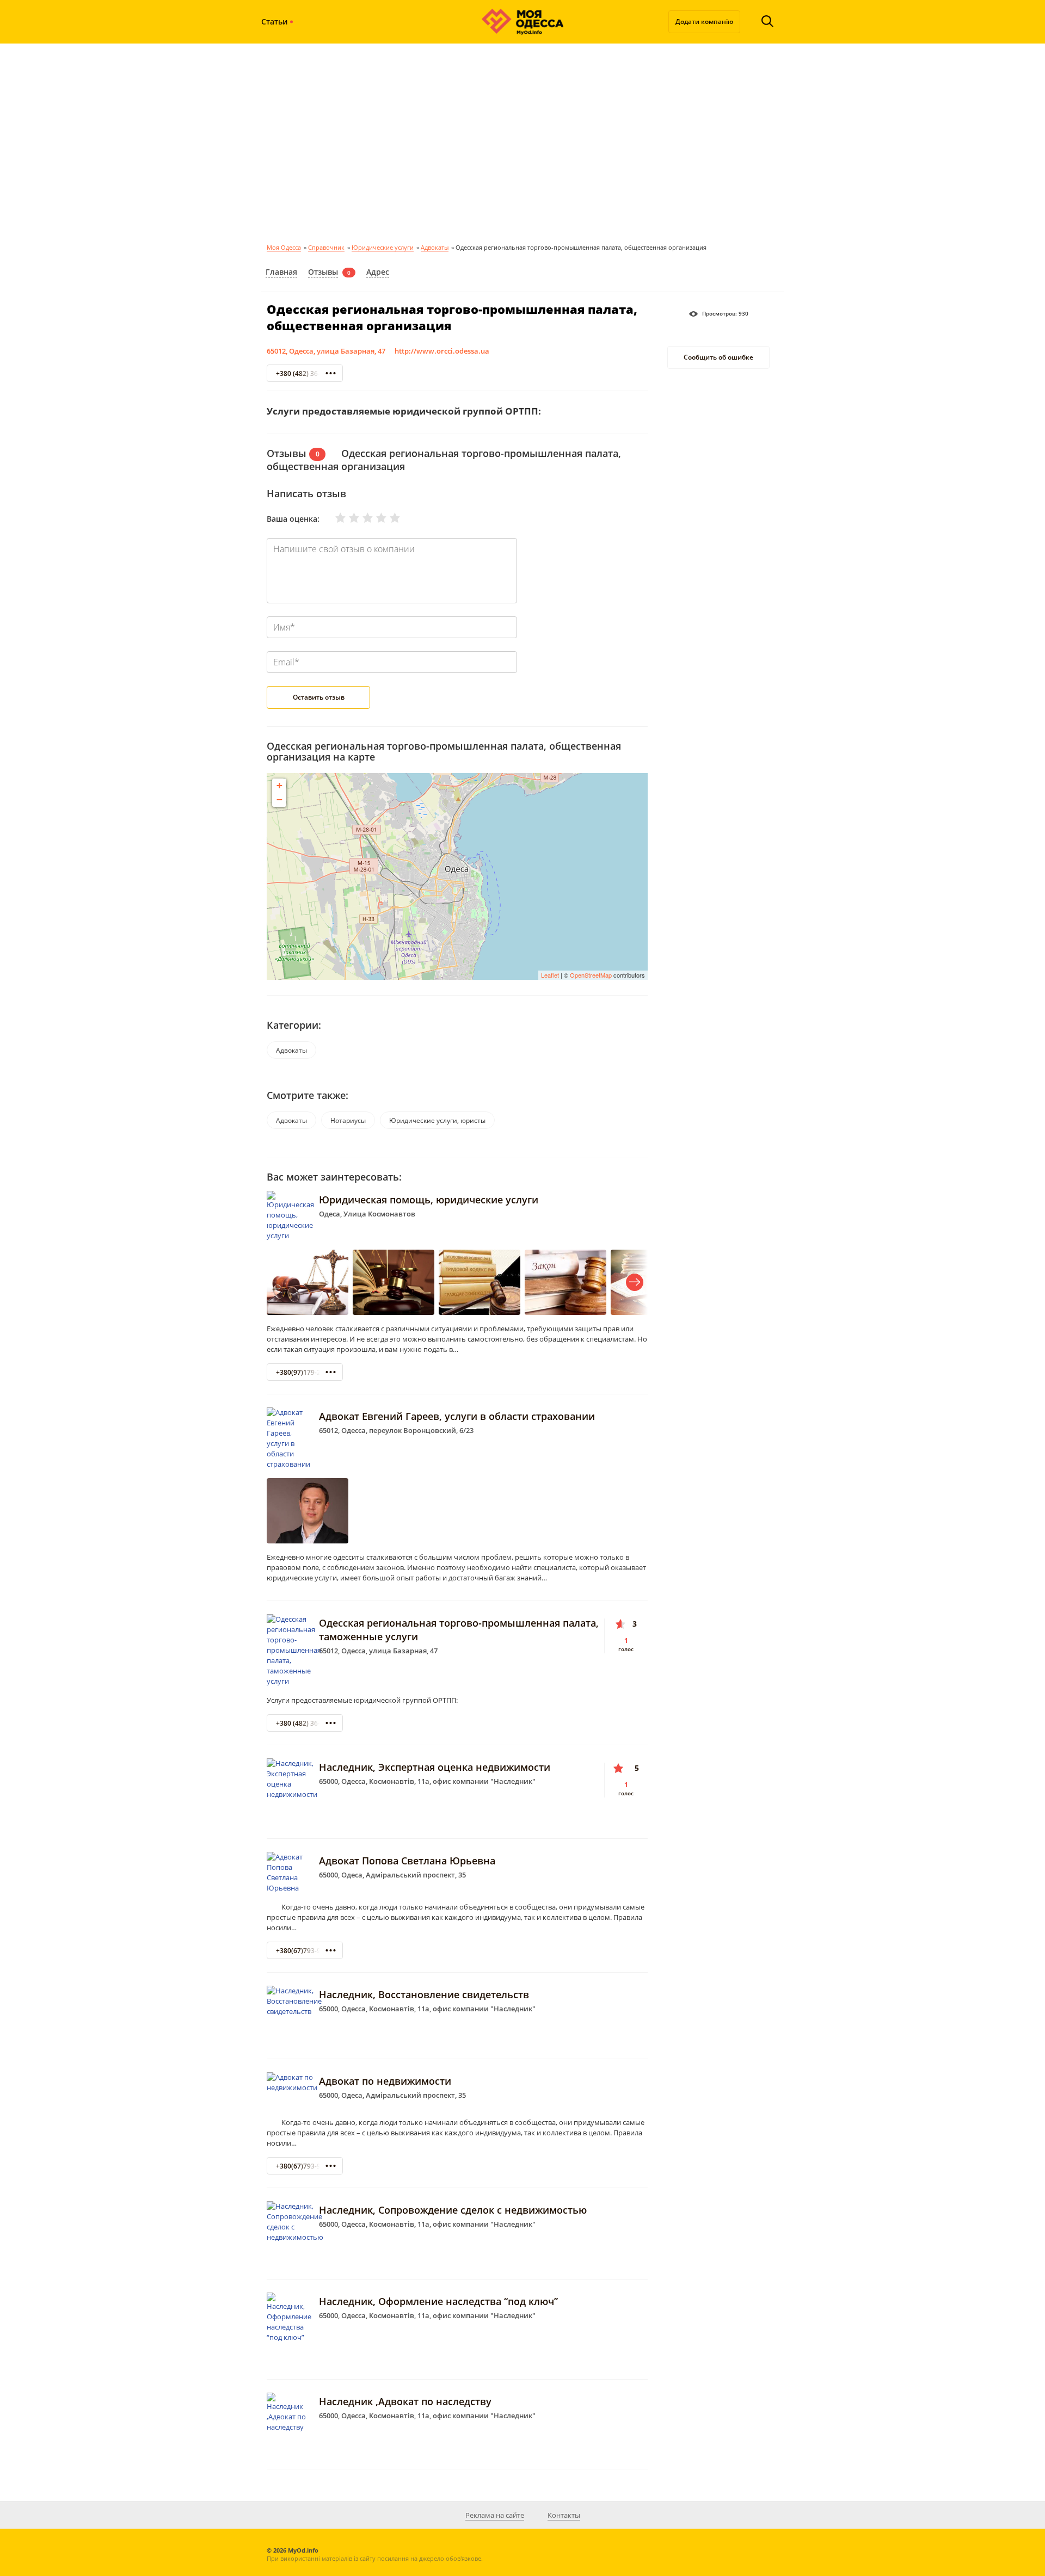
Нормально (361, 518)
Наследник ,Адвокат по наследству (405, 2401)
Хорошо (374, 518)
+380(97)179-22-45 (305, 1372)
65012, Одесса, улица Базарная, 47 (326, 351)
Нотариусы (348, 1120)
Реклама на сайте (495, 2515)
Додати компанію (704, 21)
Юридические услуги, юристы (437, 1120)
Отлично (388, 518)
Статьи (274, 21)
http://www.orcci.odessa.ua (442, 351)
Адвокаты (435, 247)
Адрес (378, 272)
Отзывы (323, 272)
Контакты (564, 2515)
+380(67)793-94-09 (305, 1951)
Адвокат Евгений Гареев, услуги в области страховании (457, 1416)
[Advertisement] (522, 141)
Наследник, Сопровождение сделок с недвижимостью (453, 2210)
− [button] (279, 799)
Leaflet (550, 975)
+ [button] (279, 785)
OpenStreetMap (591, 975)
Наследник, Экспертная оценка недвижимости (435, 1767)
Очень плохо (334, 518)
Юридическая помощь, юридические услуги (429, 1200)
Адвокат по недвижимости (385, 2081)
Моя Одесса (284, 247)
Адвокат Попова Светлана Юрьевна (407, 1861)
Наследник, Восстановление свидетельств (424, 1994)
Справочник (326, 247)
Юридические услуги (383, 247)
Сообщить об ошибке (718, 358)
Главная (281, 272)
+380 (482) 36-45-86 (307, 373)
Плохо (347, 518)
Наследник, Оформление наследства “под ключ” (438, 2301)
